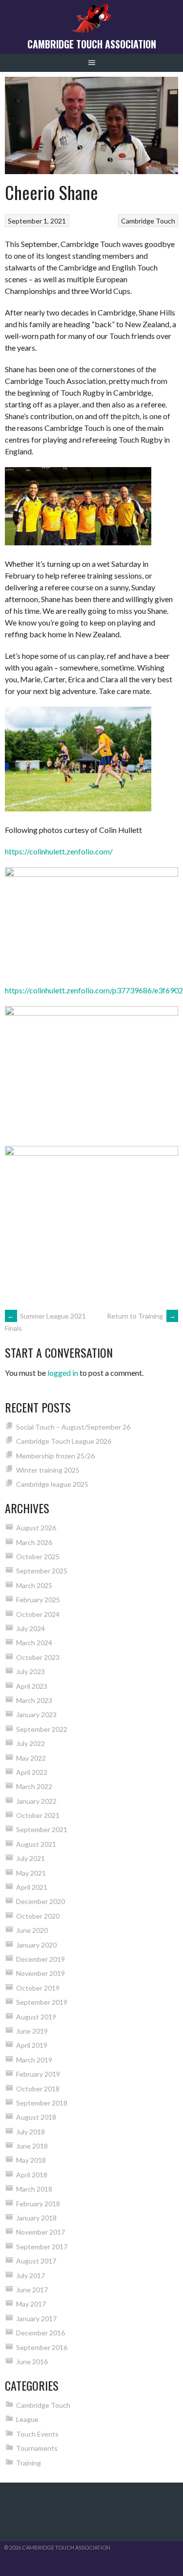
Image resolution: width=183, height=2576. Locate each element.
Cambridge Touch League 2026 (64, 1441)
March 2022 (34, 1786)
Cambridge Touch (148, 221)
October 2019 (38, 1988)
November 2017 (41, 2232)
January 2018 (36, 2218)
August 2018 (36, 2117)
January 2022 (36, 1801)
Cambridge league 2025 (52, 1484)
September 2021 (42, 1829)
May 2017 (31, 2304)
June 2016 (32, 2362)
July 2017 (30, 2275)
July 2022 (30, 1743)
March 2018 (34, 2189)
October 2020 (38, 1916)
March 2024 (34, 1643)
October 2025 (38, 1557)
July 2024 (30, 1628)
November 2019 (41, 1973)
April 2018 (32, 2175)
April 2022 (32, 1772)
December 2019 (41, 1959)
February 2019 (38, 2074)
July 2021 (30, 1858)
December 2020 (41, 1901)
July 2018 (30, 2132)
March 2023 (34, 1700)
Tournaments (37, 2448)
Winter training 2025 (48, 1470)
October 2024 (38, 1614)
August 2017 (36, 2261)
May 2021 (31, 1873)
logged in (63, 1373)
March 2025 (34, 1585)
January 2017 (36, 2318)
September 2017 (42, 2247)
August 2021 (36, 1844)
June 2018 (32, 2146)
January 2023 (36, 1714)
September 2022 (42, 1729)
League (27, 2419)
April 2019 (32, 2045)
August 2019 (36, 2017)
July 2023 (30, 1671)
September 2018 (42, 2103)
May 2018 (31, 2160)
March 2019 (34, 2060)
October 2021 (38, 1815)
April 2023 (32, 1686)
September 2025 (42, 1571)
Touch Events (37, 2434)
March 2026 (34, 1542)
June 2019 (32, 2031)
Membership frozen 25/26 (55, 1456)
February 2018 (38, 2204)
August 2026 (36, 1528)
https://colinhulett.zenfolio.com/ (59, 851)
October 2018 (38, 2089)
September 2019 (42, 2002)
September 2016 (42, 2347)
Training (29, 2463)
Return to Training (141, 1316)
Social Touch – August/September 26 (73, 1427)
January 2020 (36, 1945)
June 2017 (32, 2290)
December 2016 (41, 2333)
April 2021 (32, 1887)
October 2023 (38, 1657)
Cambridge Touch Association (92, 44)
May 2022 (31, 1758)
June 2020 (32, 1930)
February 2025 (38, 1600)
